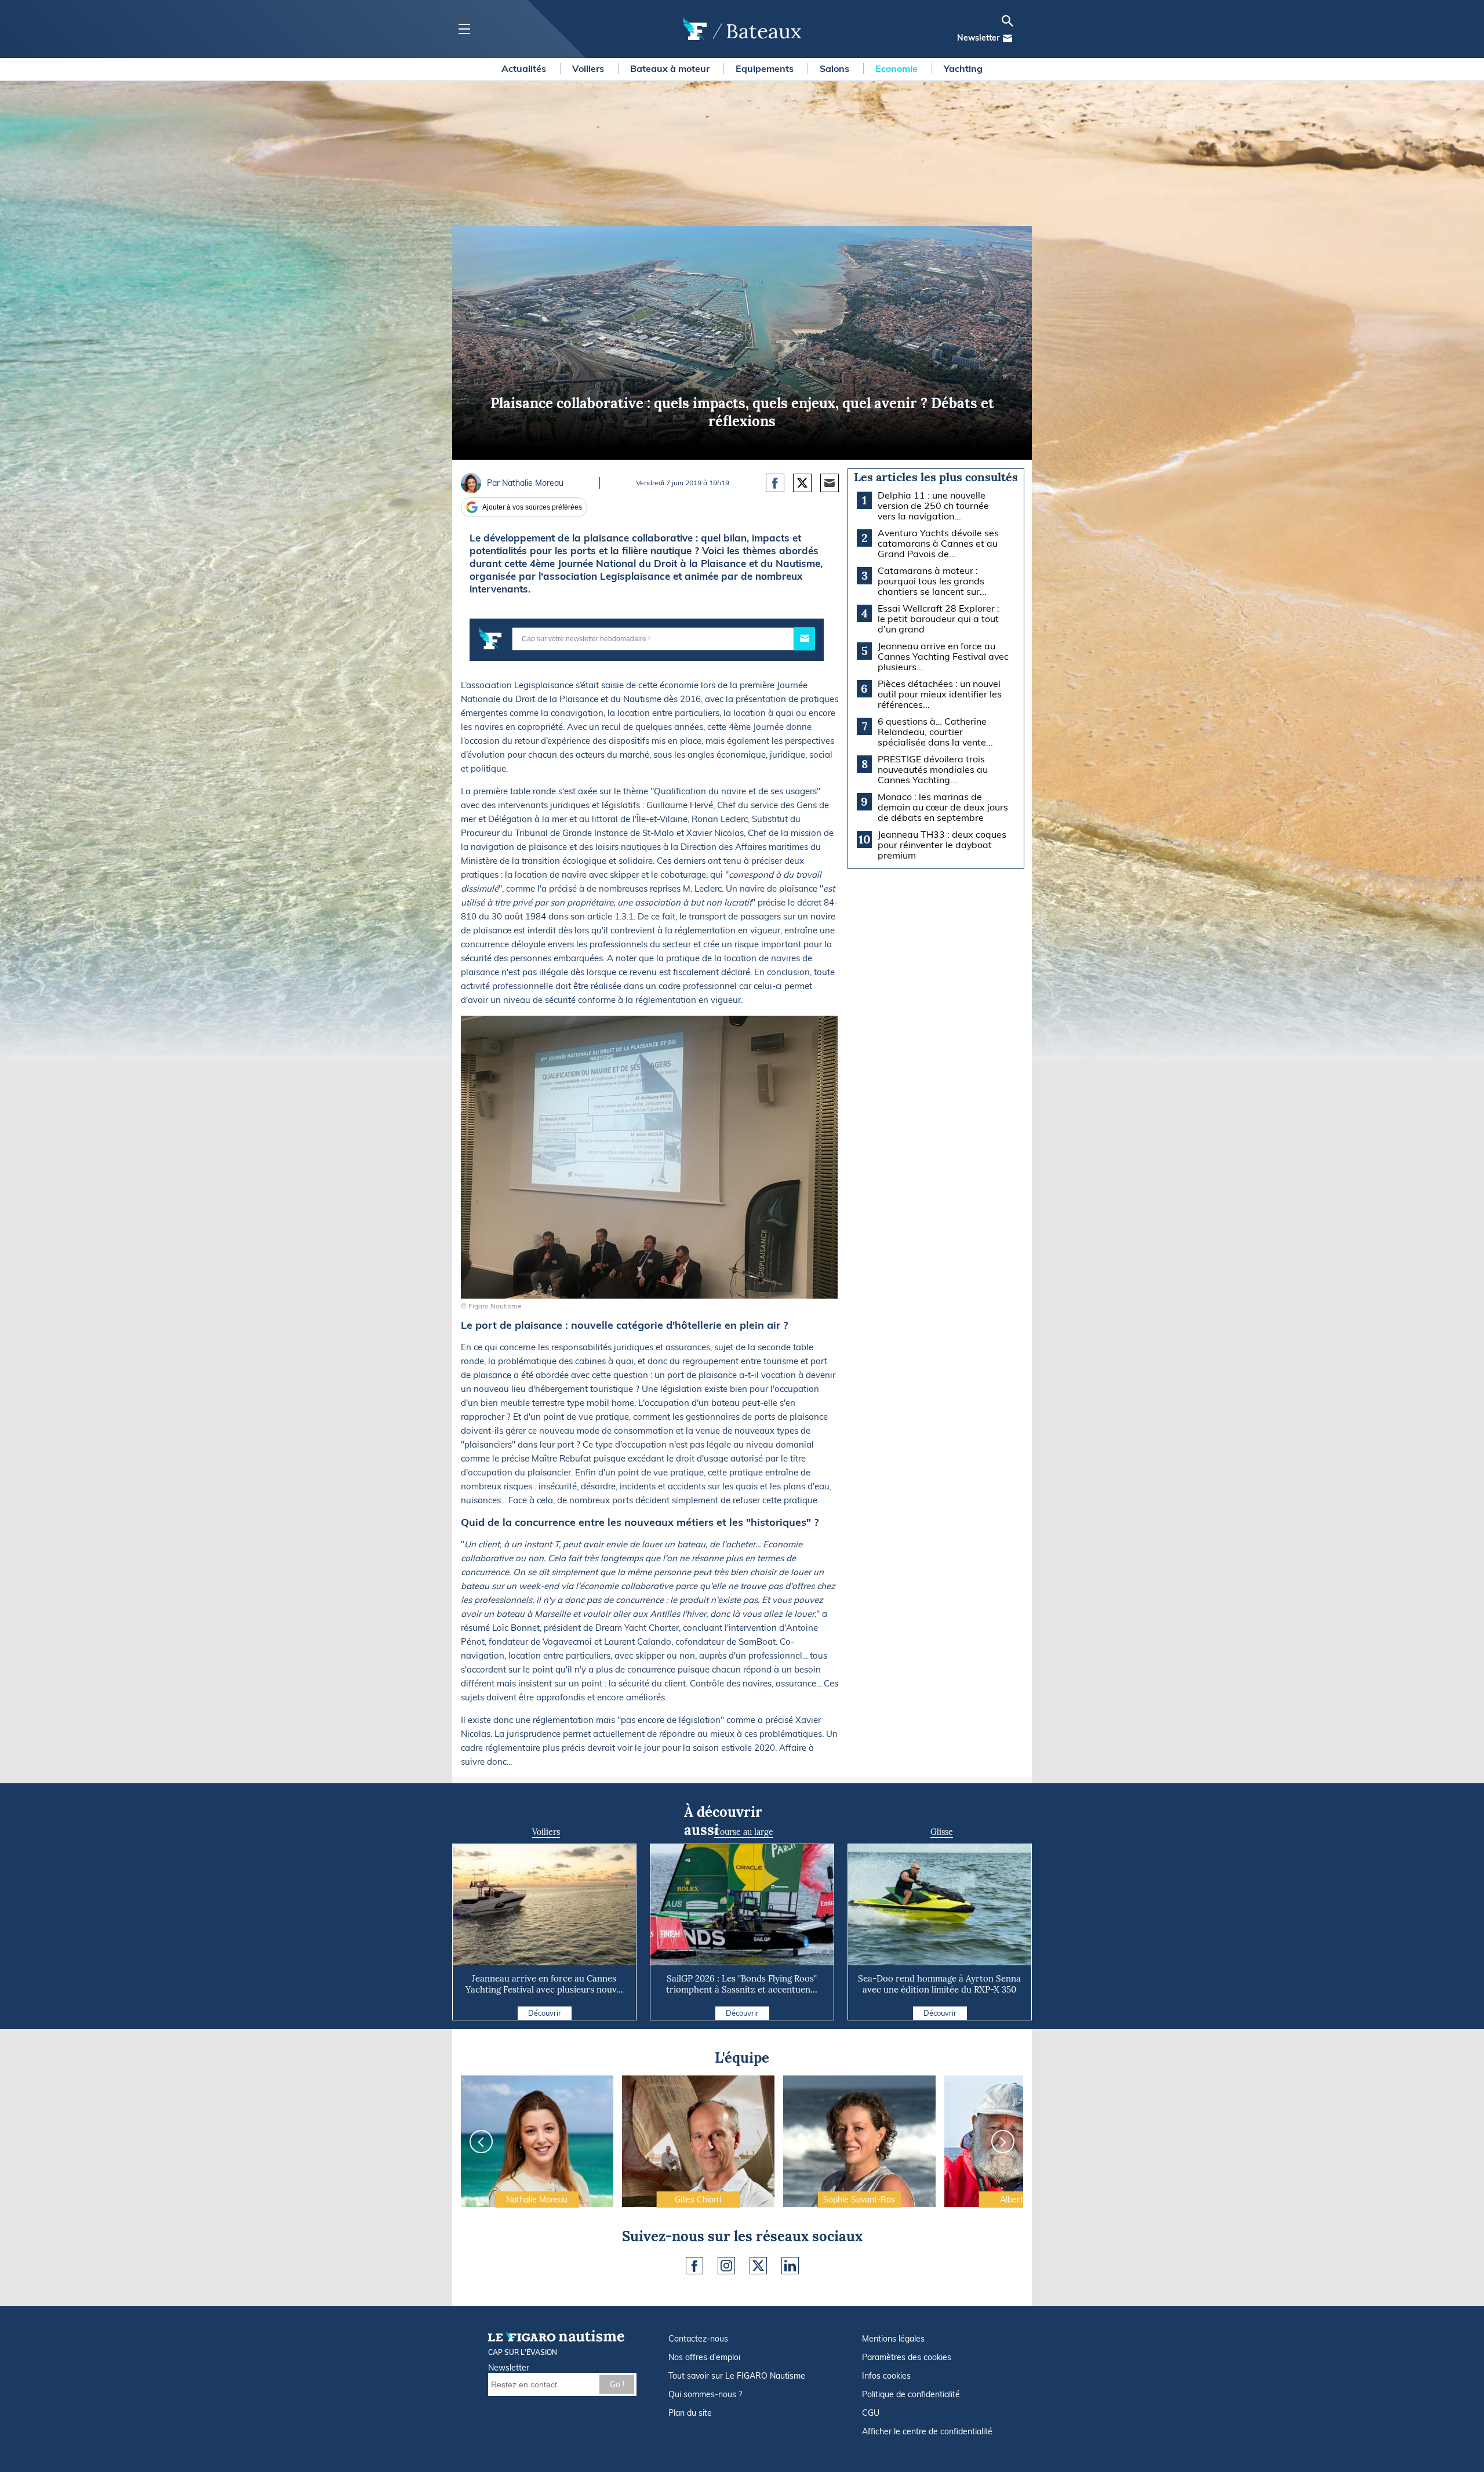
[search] (1007, 21)
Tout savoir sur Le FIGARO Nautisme (737, 2376)
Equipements (766, 68)
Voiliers (589, 68)
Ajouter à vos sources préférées (532, 507)
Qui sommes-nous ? (705, 2394)
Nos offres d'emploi (704, 2357)
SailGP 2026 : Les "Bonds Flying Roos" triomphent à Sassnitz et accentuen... (742, 1984)
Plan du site (690, 2413)
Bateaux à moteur (671, 68)
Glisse (942, 1832)
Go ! (617, 2384)
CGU (871, 2413)
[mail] (1007, 38)
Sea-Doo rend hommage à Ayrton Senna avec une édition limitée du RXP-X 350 (939, 1984)
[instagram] (726, 2266)
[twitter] (758, 2266)
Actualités (525, 68)
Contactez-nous (698, 2339)
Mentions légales (893, 2339)
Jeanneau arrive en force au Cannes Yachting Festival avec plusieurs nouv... (544, 1984)
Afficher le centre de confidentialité (927, 2431)
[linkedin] (790, 2266)
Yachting (963, 68)
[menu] (464, 29)
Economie (898, 68)
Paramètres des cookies (907, 2357)
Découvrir (545, 2013)
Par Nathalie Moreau (525, 483)
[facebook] (694, 2266)
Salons (836, 68)
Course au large (744, 1832)
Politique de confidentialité (911, 2394)
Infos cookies (886, 2376)
